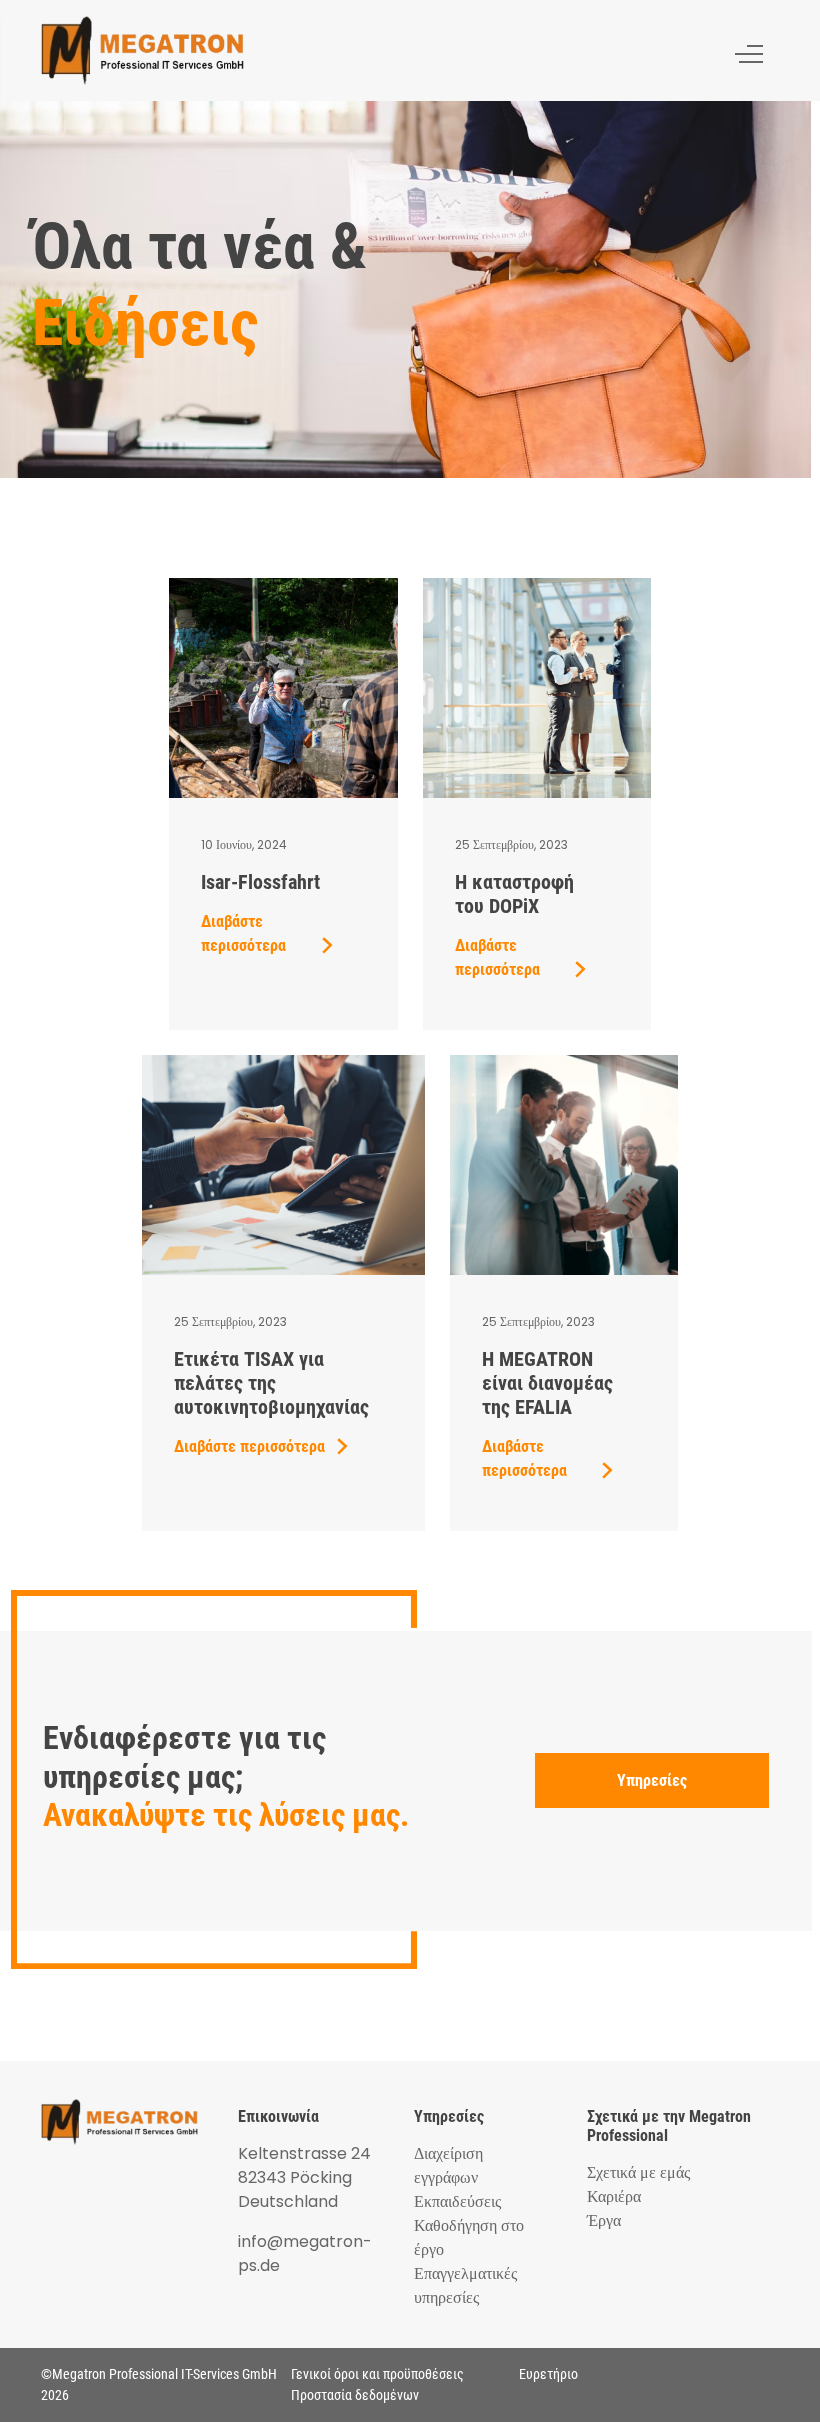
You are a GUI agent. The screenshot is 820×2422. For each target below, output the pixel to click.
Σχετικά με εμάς (638, 2172)
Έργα (604, 2220)
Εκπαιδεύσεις (457, 2201)
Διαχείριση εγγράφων (448, 2165)
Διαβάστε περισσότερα (243, 933)
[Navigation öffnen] (749, 50)
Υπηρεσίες (652, 1780)
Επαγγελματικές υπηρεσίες (465, 2285)
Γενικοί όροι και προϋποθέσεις (377, 2374)
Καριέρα (614, 2196)
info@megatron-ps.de (305, 2253)
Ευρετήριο (548, 2374)
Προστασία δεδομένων (355, 2395)
